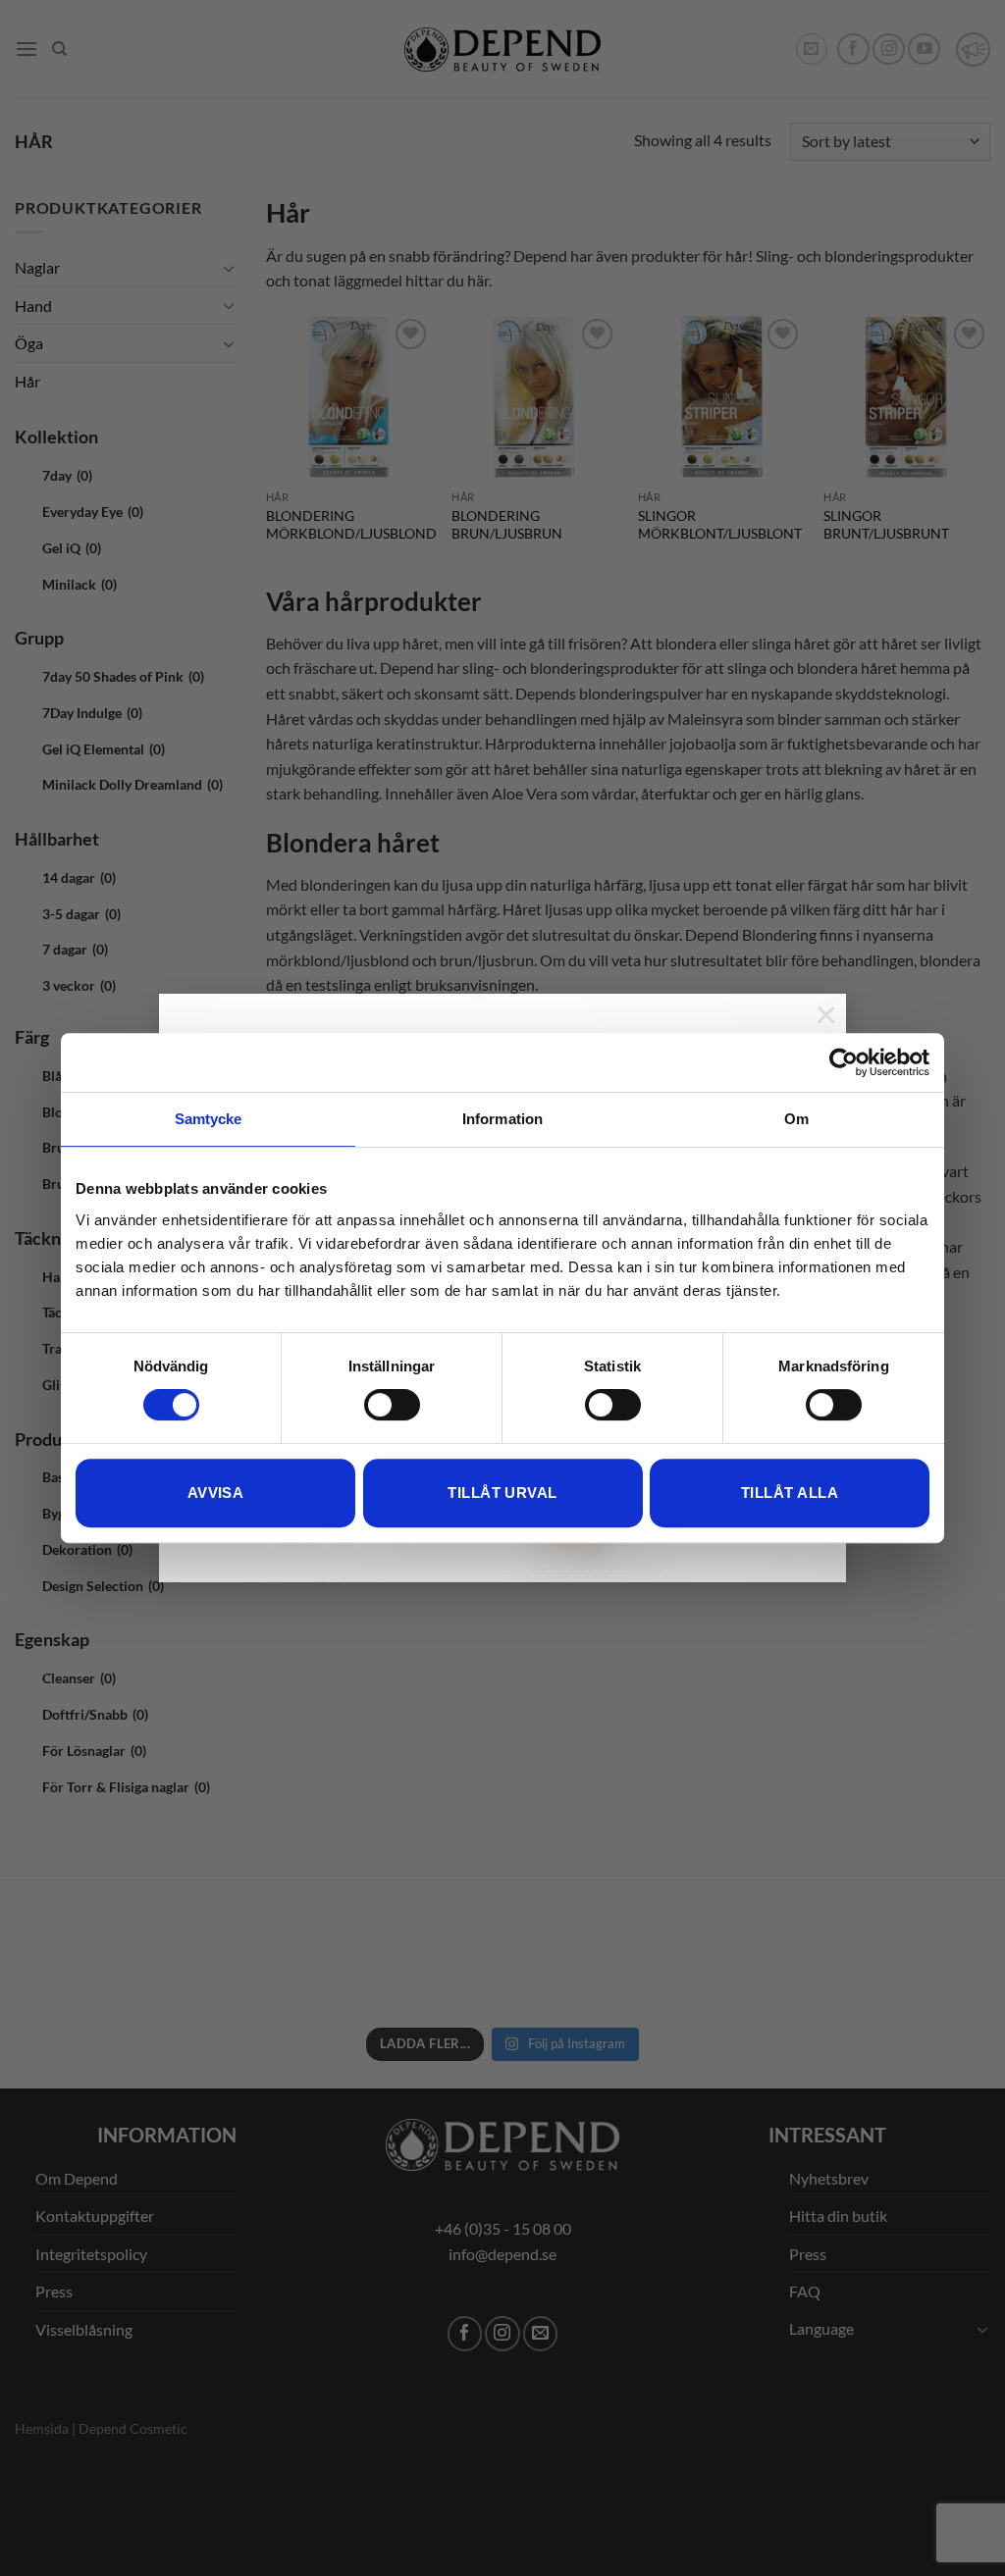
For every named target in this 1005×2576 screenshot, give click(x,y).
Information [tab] (502, 1119)
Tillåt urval (502, 1493)
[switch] (392, 1405)
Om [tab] (796, 1119)
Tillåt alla (790, 1493)
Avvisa (216, 1493)
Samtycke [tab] (209, 1119)
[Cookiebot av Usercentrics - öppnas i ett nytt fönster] (844, 1062)
